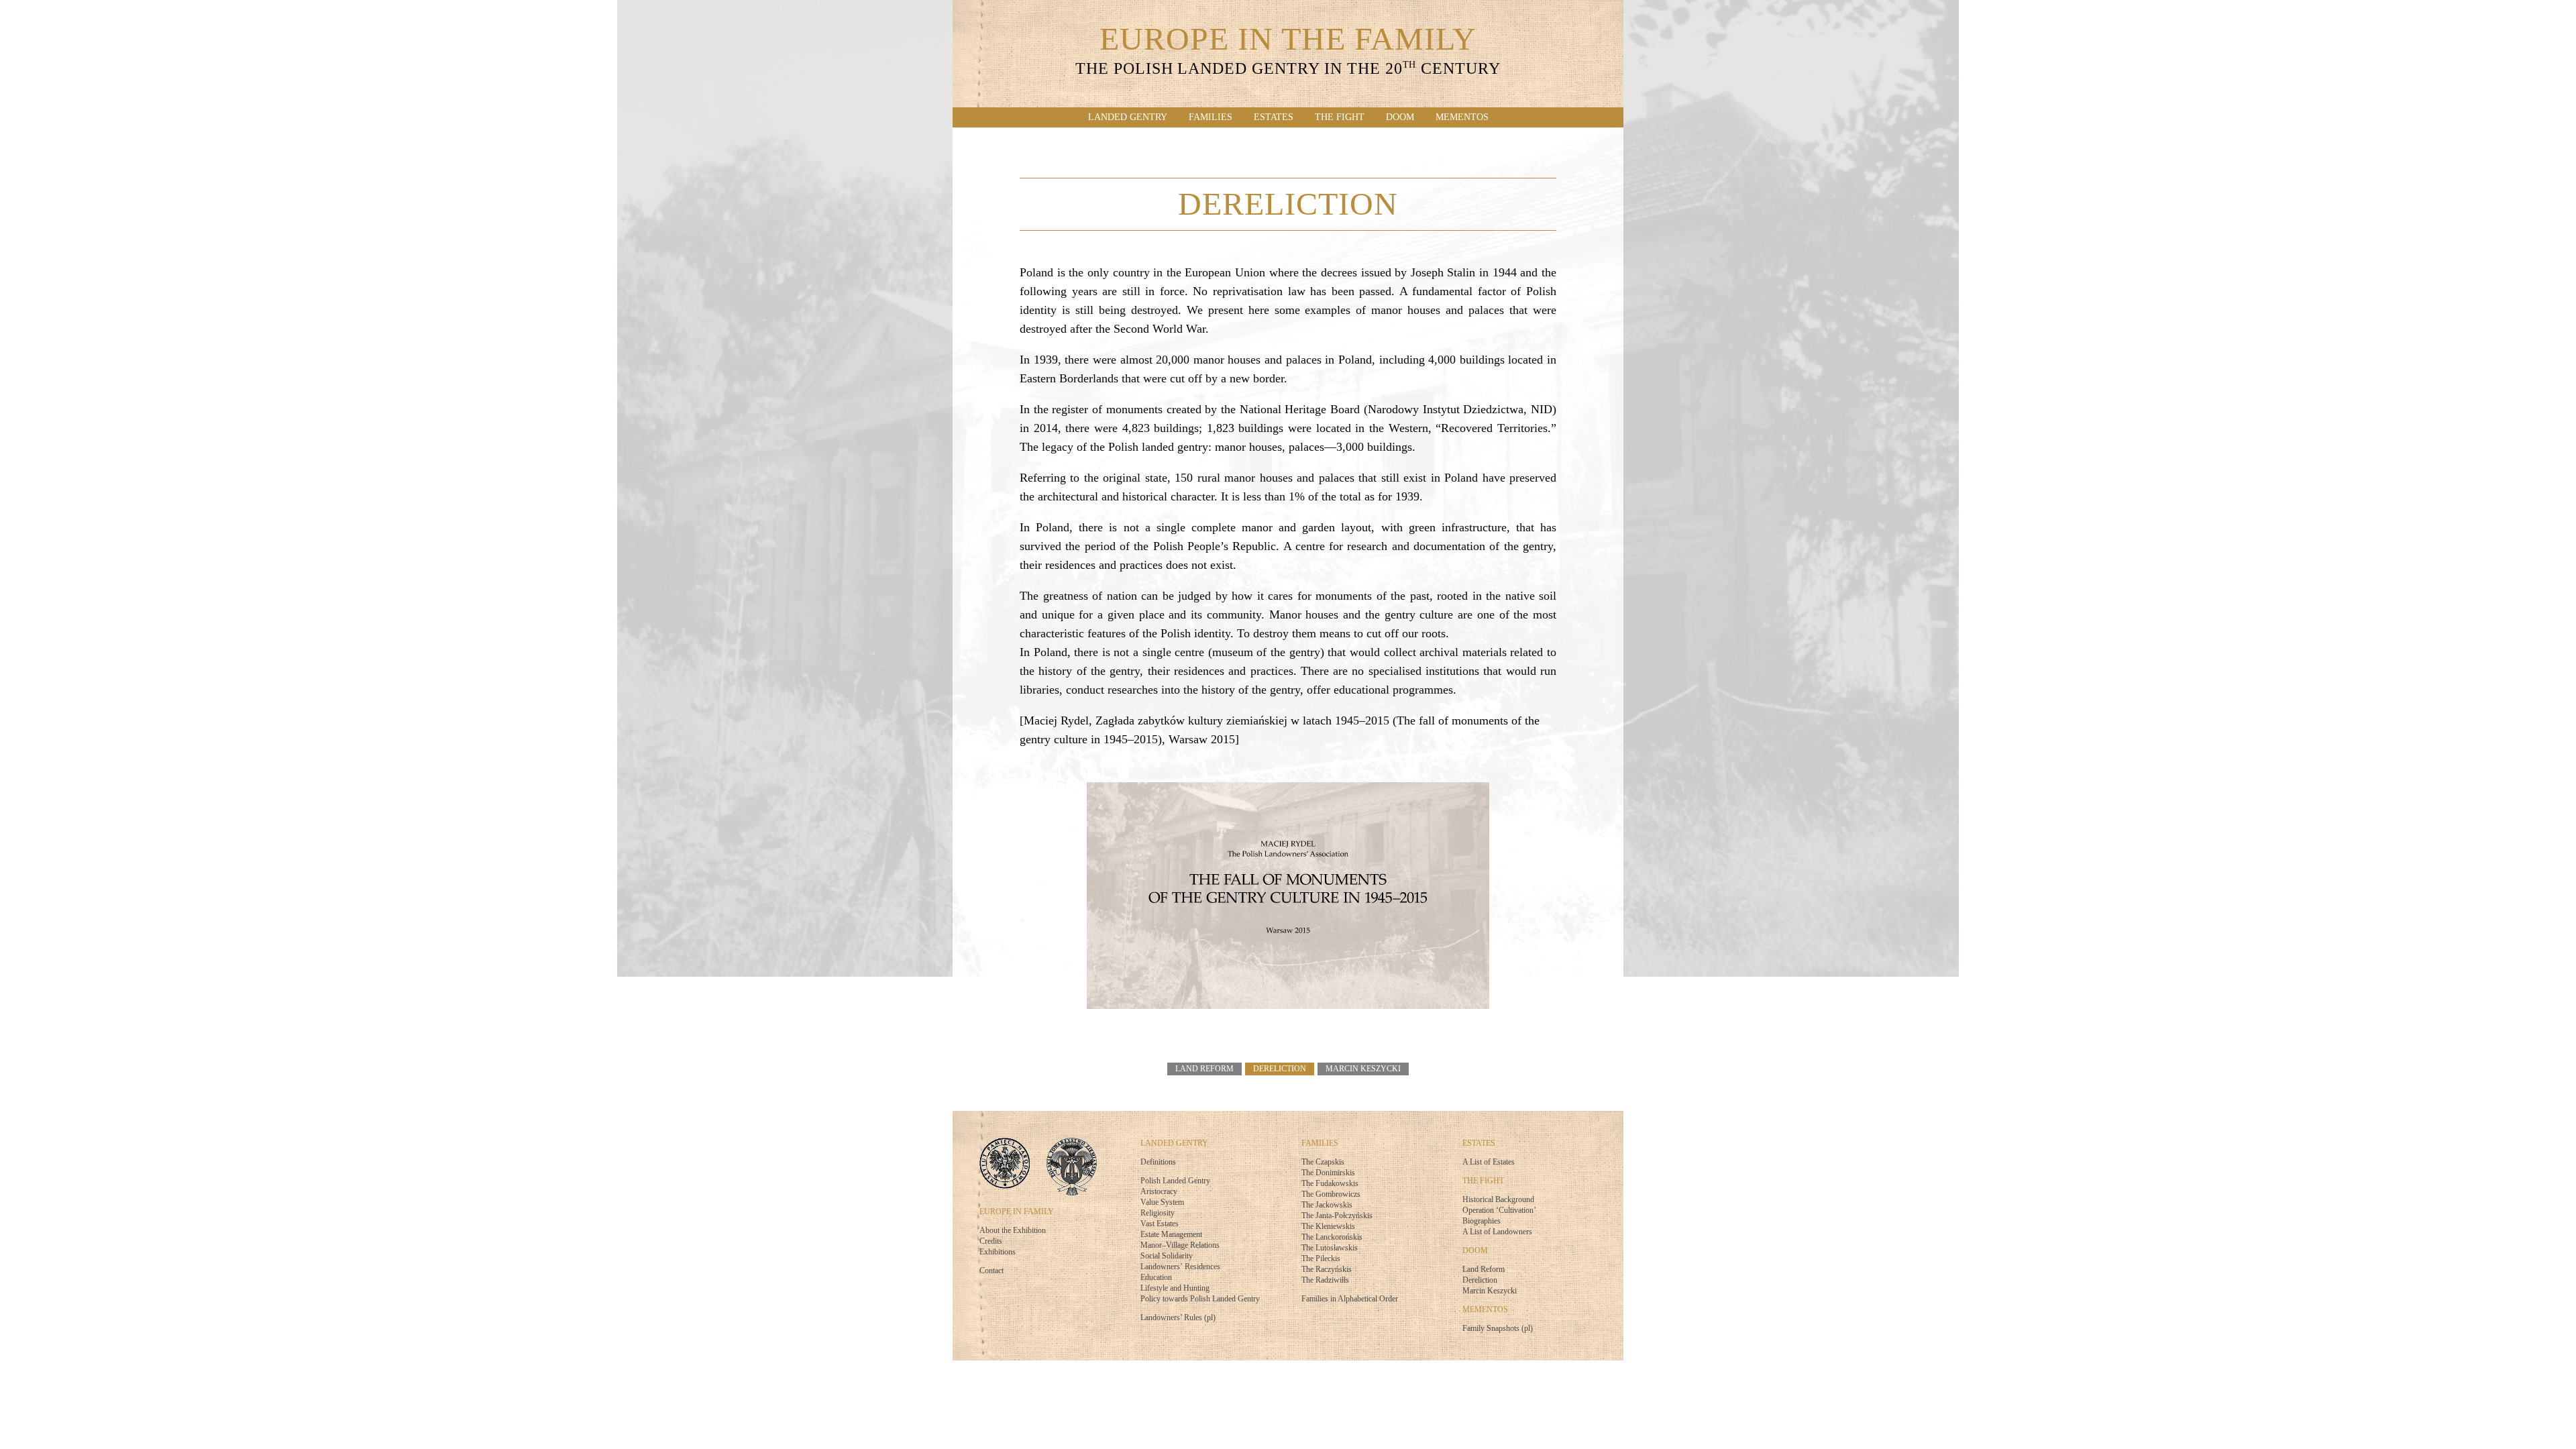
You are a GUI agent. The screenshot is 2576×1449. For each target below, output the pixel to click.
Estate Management (1171, 1234)
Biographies (1482, 1221)
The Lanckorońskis (1332, 1237)
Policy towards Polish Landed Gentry (1200, 1299)
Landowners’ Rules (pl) (1178, 1318)
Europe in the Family (1288, 52)
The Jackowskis (1327, 1205)
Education (1156, 1277)
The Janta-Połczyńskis (1337, 1216)
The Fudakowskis (1330, 1183)
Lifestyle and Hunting (1175, 1288)
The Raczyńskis (1327, 1269)
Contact (991, 1271)
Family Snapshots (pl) (1498, 1328)
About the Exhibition (1013, 1230)
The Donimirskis (1328, 1173)
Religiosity (1158, 1213)
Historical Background (1498, 1199)
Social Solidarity (1167, 1256)
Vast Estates (1160, 1224)
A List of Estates (1489, 1162)
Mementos (1462, 117)
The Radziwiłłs (1325, 1280)
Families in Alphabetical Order (1350, 1299)
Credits (991, 1241)
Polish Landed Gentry (1175, 1181)
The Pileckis (1321, 1258)
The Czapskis (1323, 1162)
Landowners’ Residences (1180, 1267)
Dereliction (1280, 1069)
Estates (1274, 117)
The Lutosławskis (1330, 1248)
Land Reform (1204, 1069)
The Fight (1340, 117)
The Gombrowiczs (1331, 1194)
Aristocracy (1159, 1191)
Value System (1162, 1202)
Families (1211, 117)
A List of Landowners (1497, 1232)
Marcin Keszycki (1363, 1069)
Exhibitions (998, 1252)
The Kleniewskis (1328, 1226)
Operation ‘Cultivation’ (1499, 1210)
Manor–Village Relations (1180, 1245)
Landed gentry (1128, 117)
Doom (1400, 117)
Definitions (1158, 1162)
